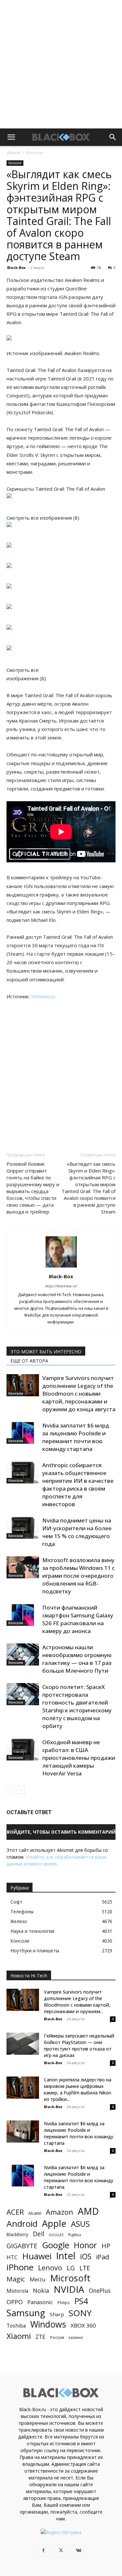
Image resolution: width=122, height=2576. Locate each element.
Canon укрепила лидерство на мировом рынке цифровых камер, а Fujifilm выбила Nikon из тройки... (78, 2089)
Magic (16, 2279)
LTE (85, 2268)
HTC (12, 2257)
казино (76, 2337)
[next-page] (21, 1790)
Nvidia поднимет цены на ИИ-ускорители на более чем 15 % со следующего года (77, 1532)
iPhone (20, 2267)
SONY (80, 2313)
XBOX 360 (83, 2325)
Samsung (26, 2313)
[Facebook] (44, 2551)
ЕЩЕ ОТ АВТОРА (29, 1361)
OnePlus (100, 2291)
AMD (88, 2211)
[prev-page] (11, 1790)
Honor (85, 2245)
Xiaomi (19, 2336)
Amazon (60, 2212)
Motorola (17, 2291)
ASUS (80, 2224)
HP (106, 2246)
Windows (48, 2324)
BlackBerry (17, 2234)
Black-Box (16, 267)
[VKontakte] (79, 2551)
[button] (11, 137)
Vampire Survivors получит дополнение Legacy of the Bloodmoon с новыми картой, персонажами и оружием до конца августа (79, 1394)
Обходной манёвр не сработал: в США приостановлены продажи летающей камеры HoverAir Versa (79, 1758)
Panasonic (40, 2302)
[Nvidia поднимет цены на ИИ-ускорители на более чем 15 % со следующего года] (23, 1528)
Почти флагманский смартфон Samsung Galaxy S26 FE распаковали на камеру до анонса (78, 1619)
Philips (64, 2303)
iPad (102, 2257)
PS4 (81, 2301)
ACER (15, 2212)
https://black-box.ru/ (61, 1286)
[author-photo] (61, 1267)
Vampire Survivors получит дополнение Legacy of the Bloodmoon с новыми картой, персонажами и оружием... (77, 2002)
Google (56, 2245)
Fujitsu (75, 2235)
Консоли (35, 153)
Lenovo (50, 2268)
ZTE (41, 2337)
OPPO (15, 2302)
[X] (61, 2551)
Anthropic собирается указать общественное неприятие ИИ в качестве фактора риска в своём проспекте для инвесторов (78, 1485)
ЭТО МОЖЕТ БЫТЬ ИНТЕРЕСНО (46, 1352)
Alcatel (35, 2213)
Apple (54, 2223)
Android (22, 2224)
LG (71, 2268)
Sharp (57, 2314)
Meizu (38, 2279)
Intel (66, 2256)
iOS (86, 2257)
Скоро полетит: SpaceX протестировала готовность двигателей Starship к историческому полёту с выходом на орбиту (77, 1706)
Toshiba (16, 2326)
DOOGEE (56, 2235)
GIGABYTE (22, 2246)
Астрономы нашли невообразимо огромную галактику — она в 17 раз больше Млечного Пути (77, 1659)
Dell (39, 2234)
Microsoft (70, 2278)
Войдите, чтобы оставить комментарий (61, 1832)
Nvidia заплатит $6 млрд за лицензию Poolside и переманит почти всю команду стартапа (76, 1437)
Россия (57, 2337)
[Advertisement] (61, 64)
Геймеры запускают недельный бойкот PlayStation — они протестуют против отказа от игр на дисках (79, 2045)
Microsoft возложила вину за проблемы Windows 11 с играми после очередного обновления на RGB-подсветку (78, 1576)
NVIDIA (69, 2289)
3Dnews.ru (43, 996)
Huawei (37, 2256)
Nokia (41, 2291)
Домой (13, 153)
